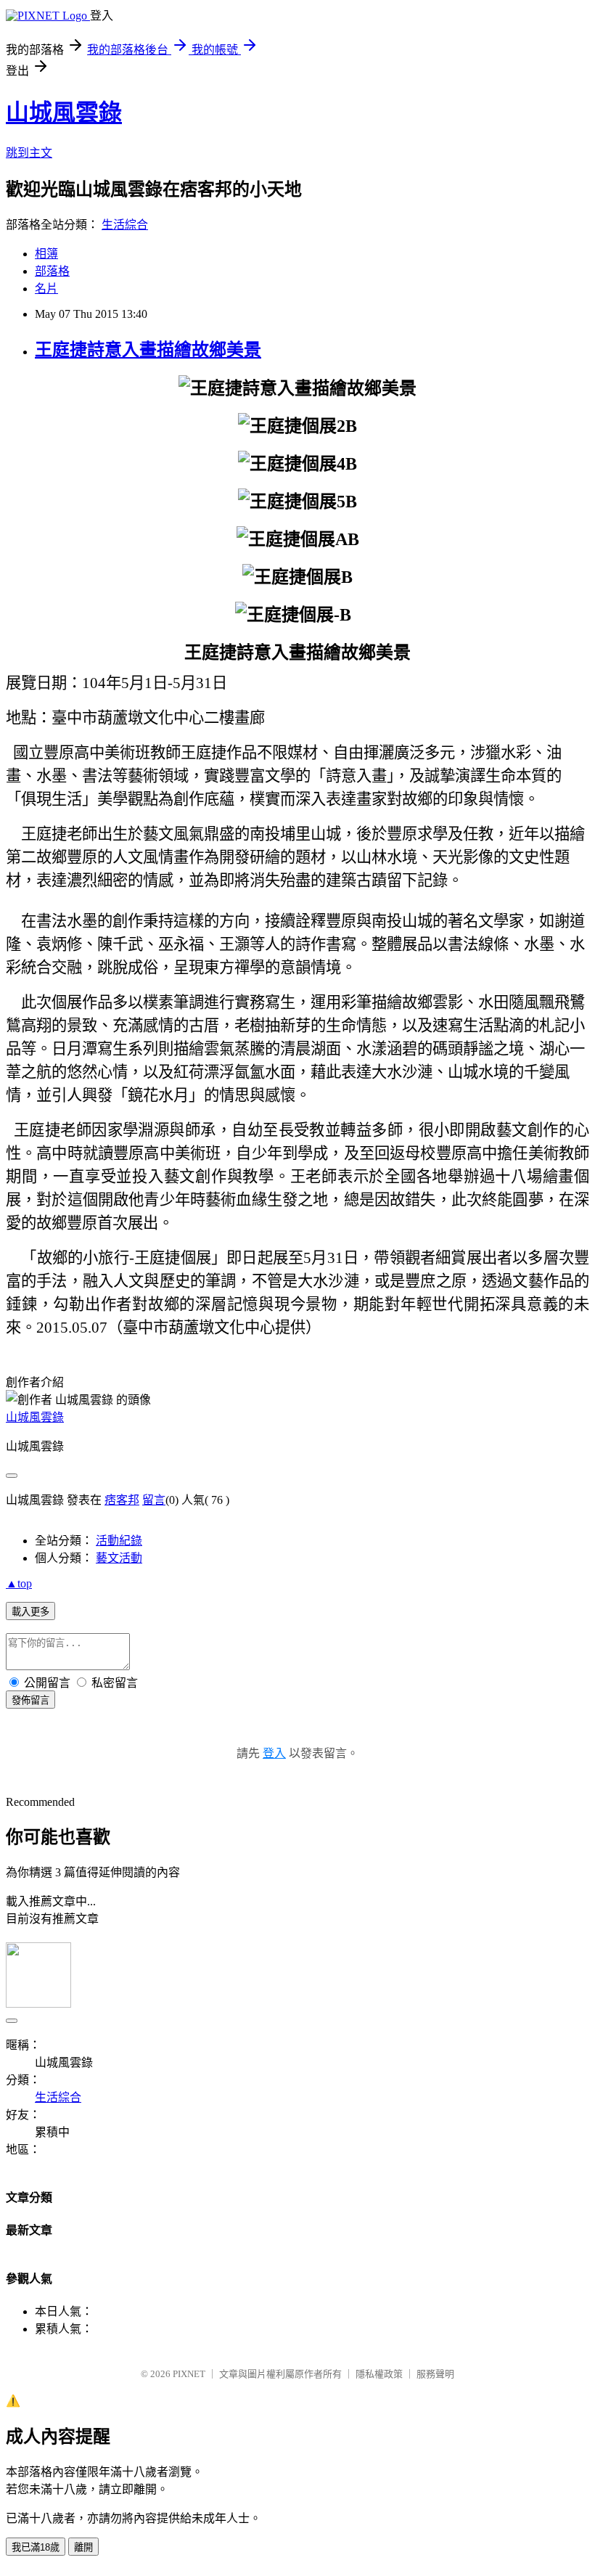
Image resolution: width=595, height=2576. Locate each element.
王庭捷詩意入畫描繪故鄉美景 (148, 350)
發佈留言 (30, 1700)
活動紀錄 (119, 1541)
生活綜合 (125, 225)
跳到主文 (29, 153)
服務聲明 (435, 2374)
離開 (83, 2547)
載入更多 (30, 1612)
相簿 (46, 254)
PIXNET (189, 2374)
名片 (46, 289)
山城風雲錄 (64, 113)
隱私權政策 (379, 2374)
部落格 (52, 271)
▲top (19, 1583)
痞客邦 (122, 1500)
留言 (154, 1500)
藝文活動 (119, 1558)
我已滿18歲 (36, 2547)
